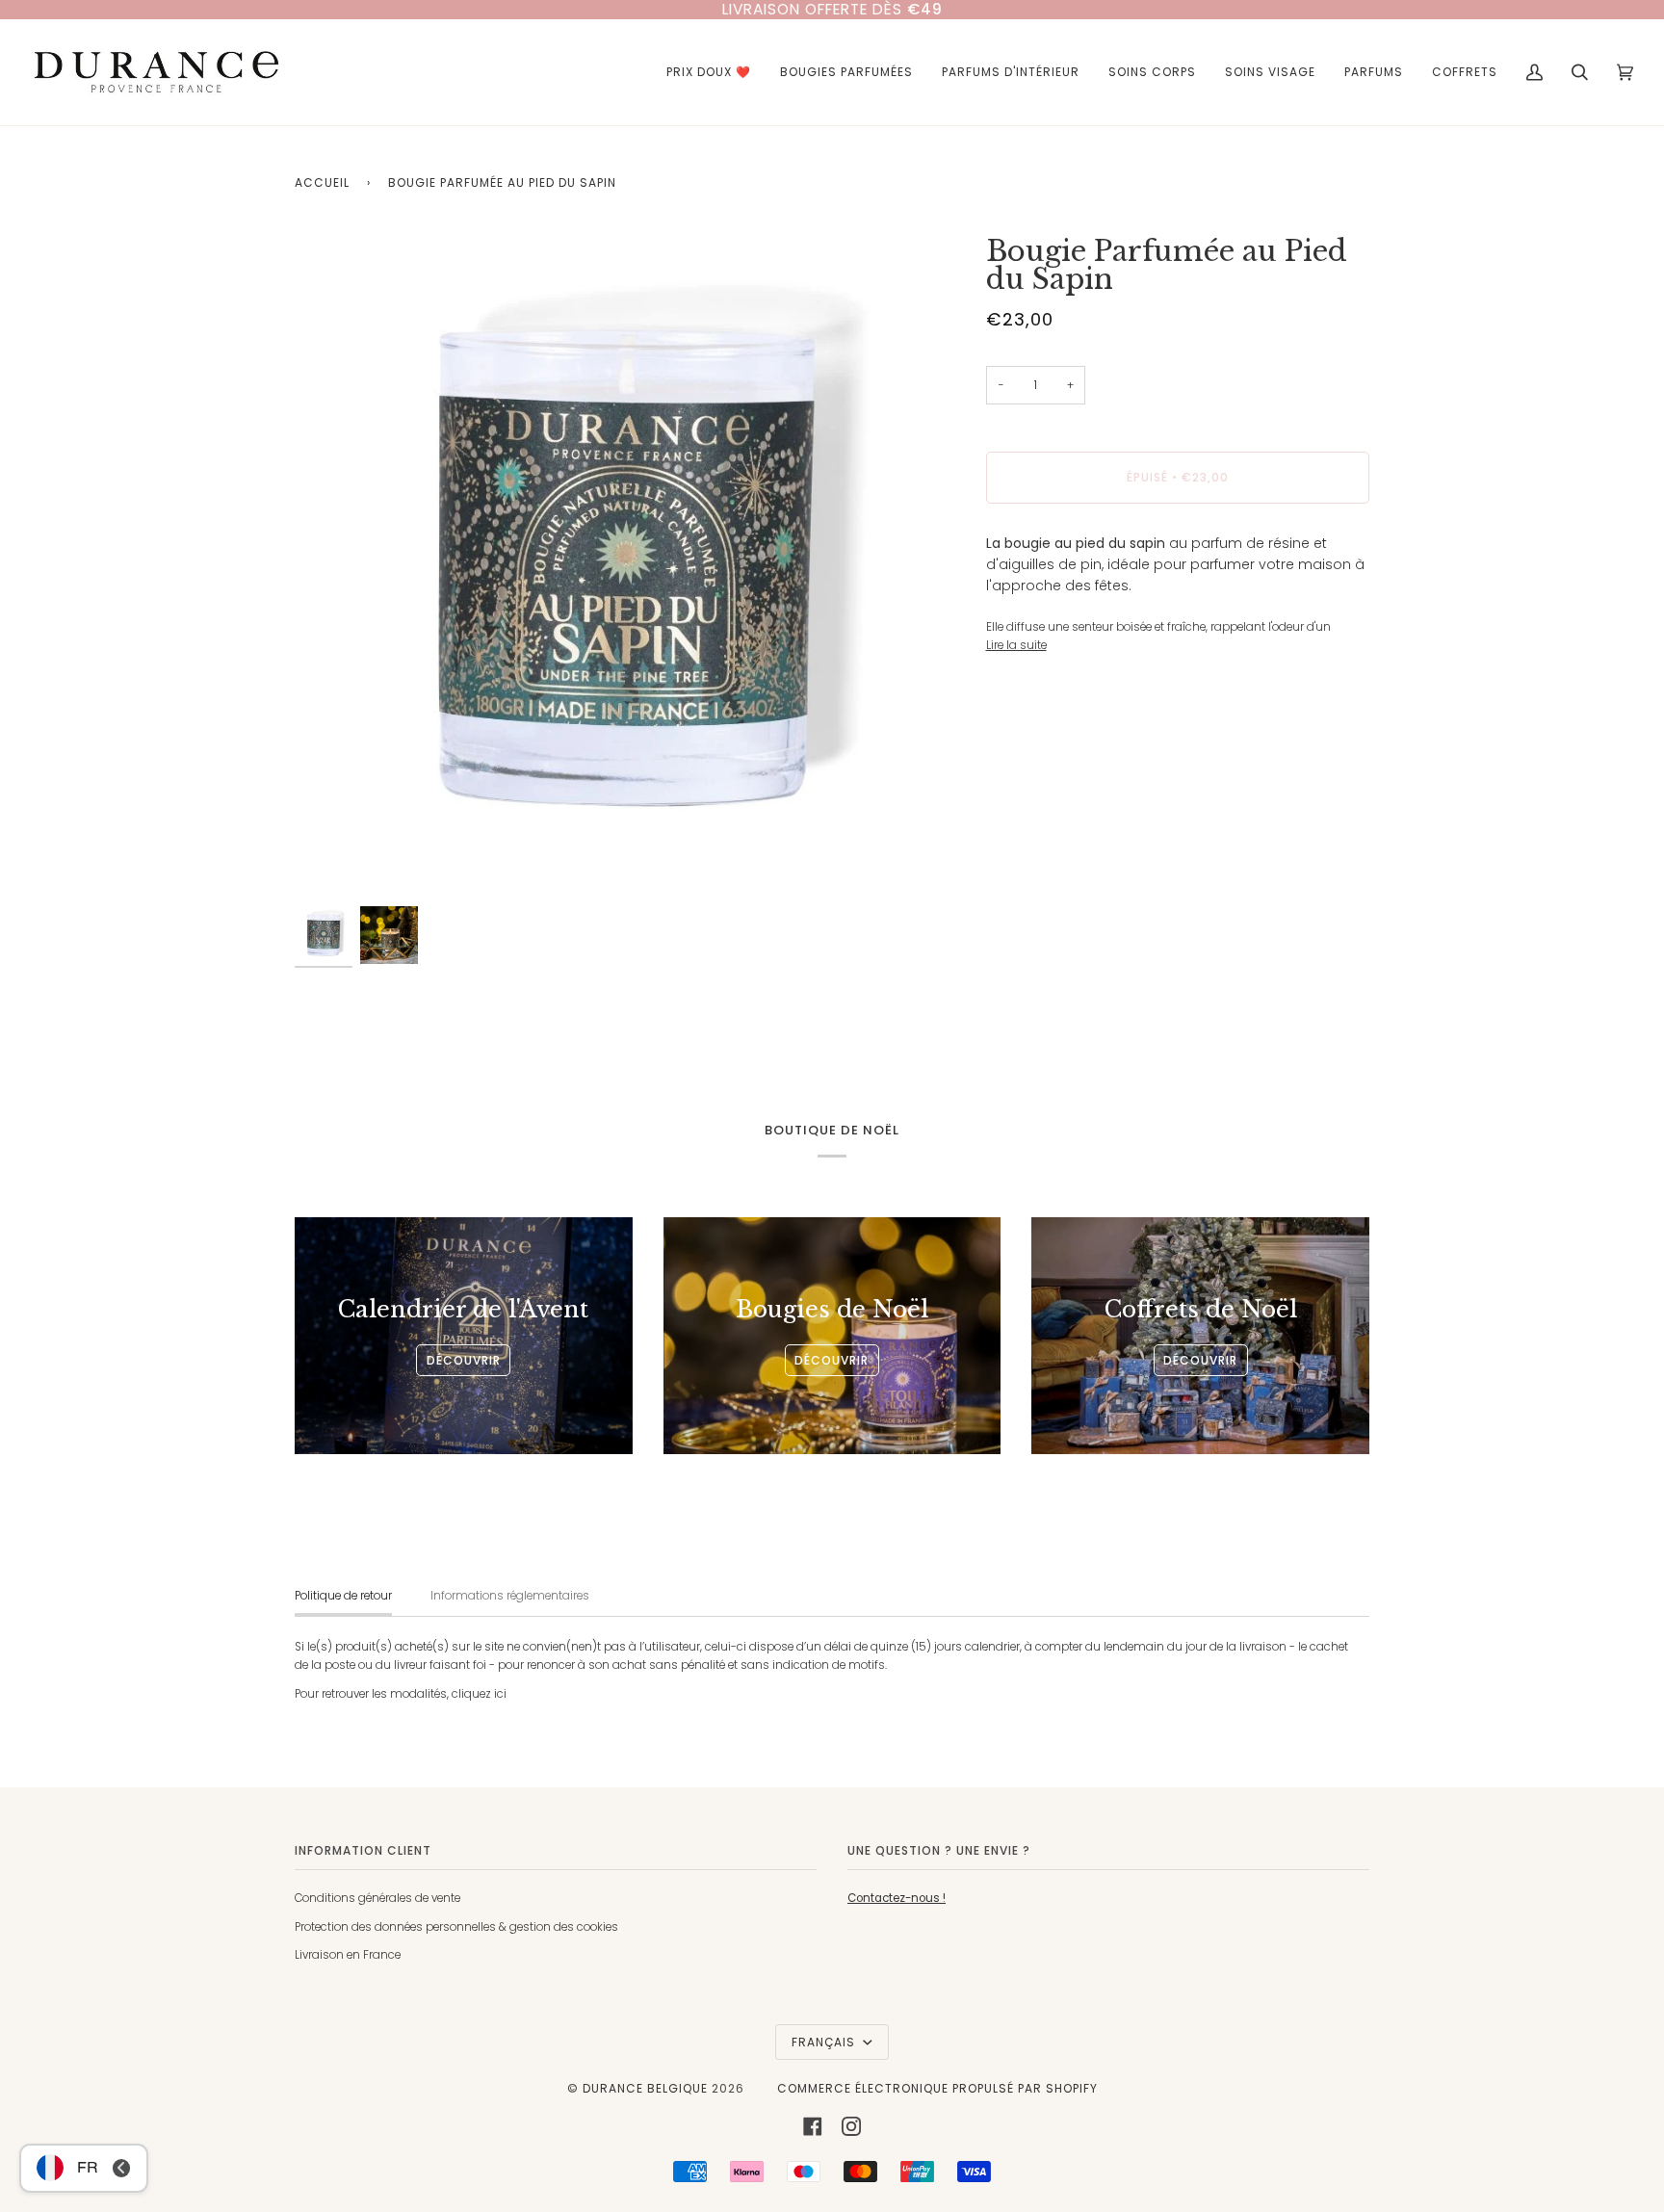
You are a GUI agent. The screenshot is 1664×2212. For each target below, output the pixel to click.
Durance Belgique (645, 2088)
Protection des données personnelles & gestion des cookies (456, 1927)
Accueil (322, 182)
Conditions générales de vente (377, 1898)
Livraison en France (348, 1955)
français (825, 2042)
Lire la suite (1016, 645)
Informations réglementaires (510, 1596)
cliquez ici (479, 1694)
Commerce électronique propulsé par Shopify (937, 2088)
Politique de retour (343, 1596)
